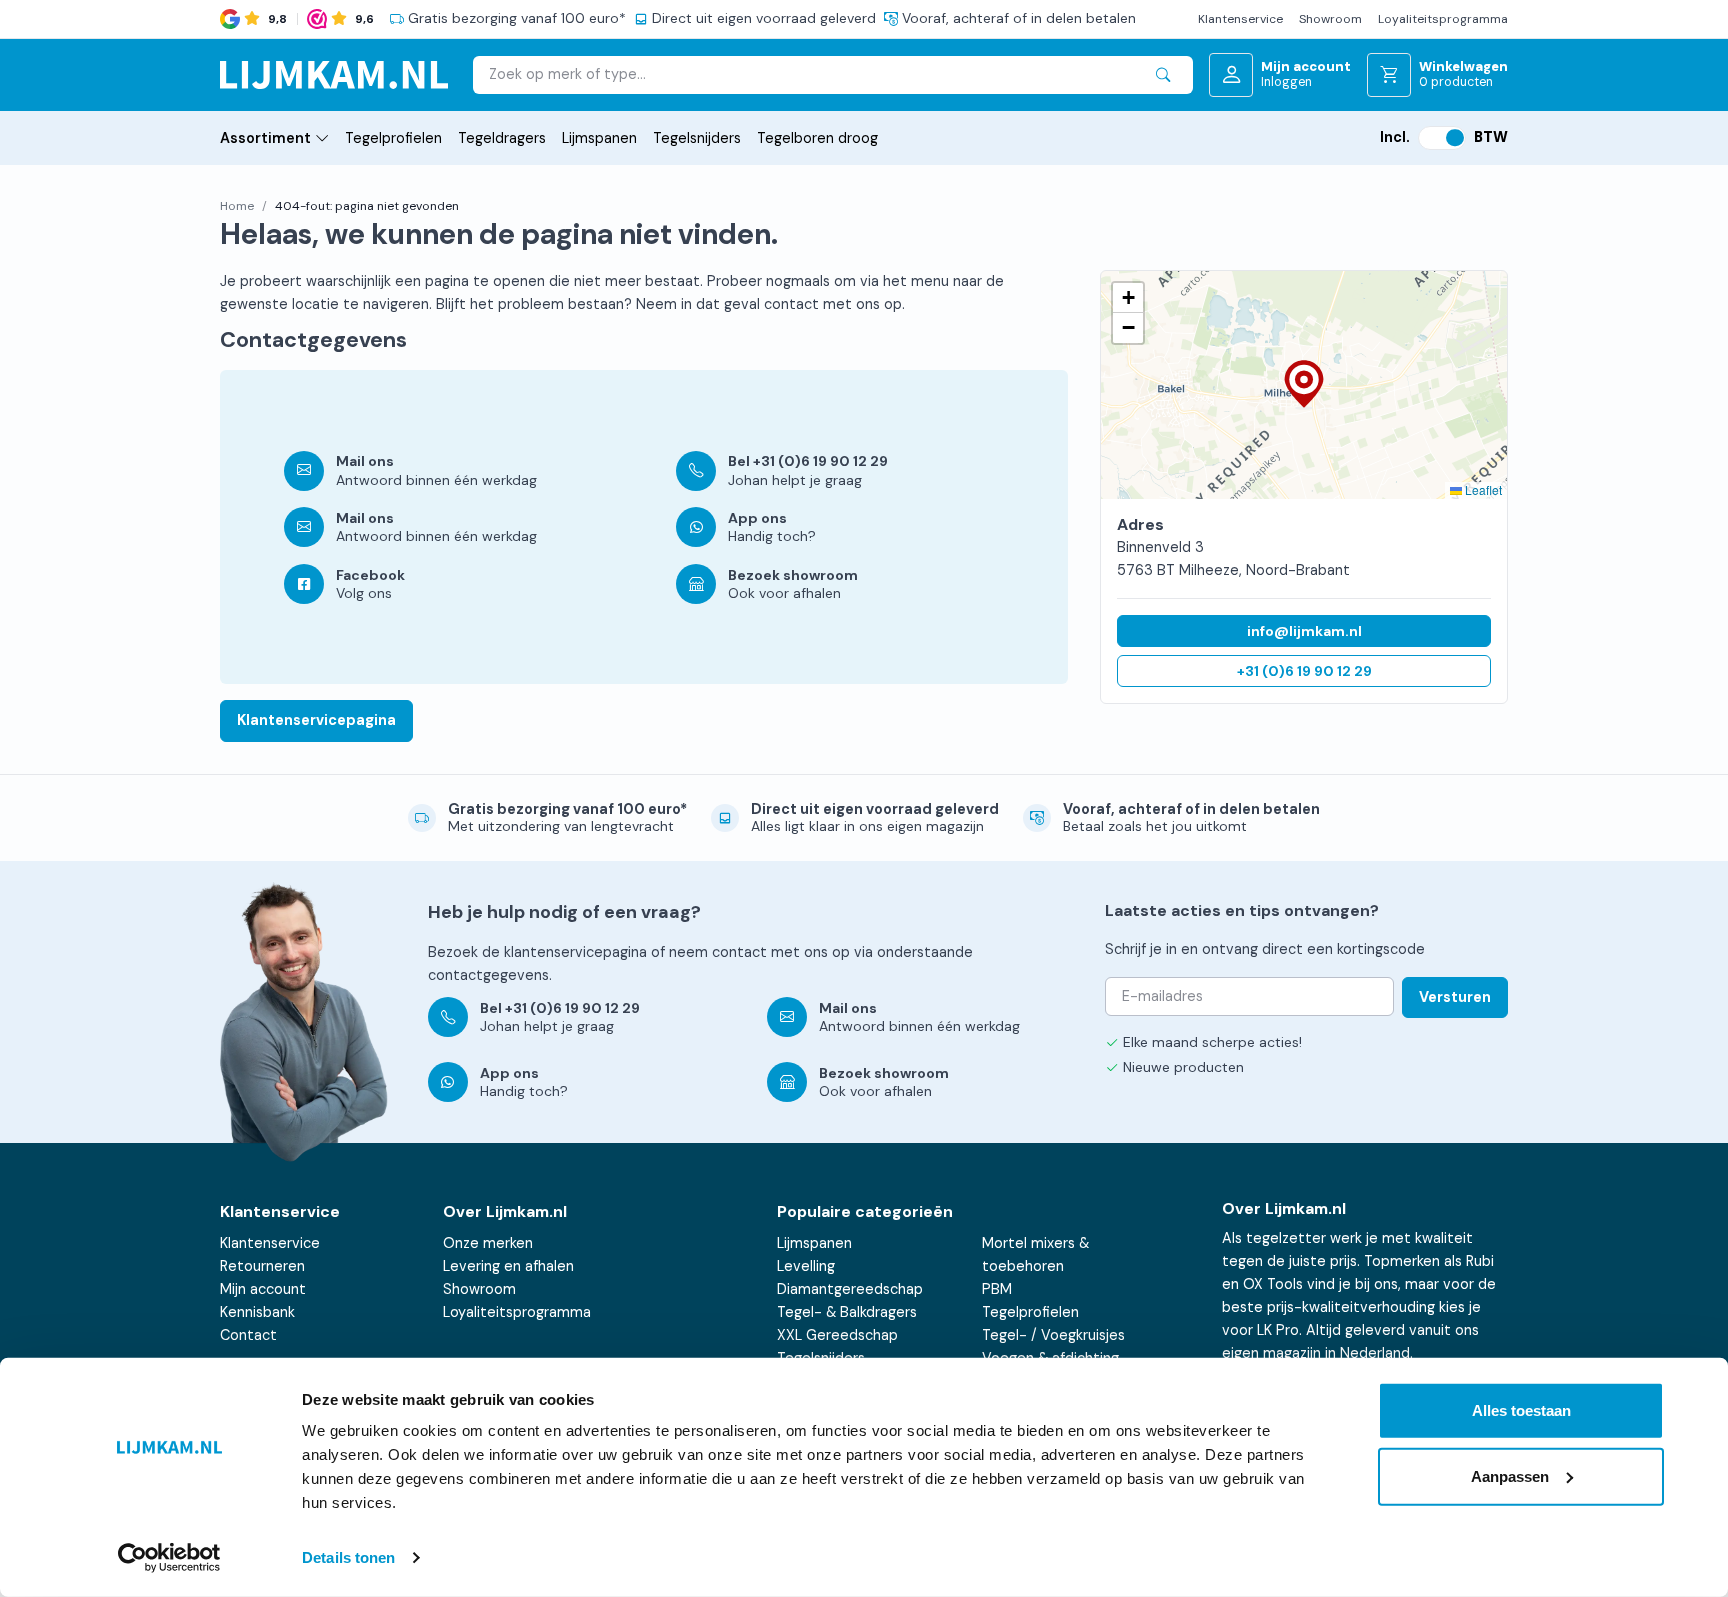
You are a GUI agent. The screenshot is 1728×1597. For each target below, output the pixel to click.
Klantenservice (1240, 19)
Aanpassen (1510, 1475)
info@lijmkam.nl (1304, 631)
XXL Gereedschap (837, 1335)
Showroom (1330, 19)
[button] (1304, 385)
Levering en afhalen (508, 1266)
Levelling (806, 1266)
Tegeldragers (502, 138)
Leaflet (1482, 489)
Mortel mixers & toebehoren (1035, 1254)
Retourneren (262, 1266)
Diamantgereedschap (850, 1289)
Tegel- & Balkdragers (847, 1312)
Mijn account (263, 1289)
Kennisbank (257, 1312)
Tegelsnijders (697, 138)
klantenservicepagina (575, 952)
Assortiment (265, 138)
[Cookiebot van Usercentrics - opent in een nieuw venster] (169, 1558)
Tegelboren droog (817, 138)
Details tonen (348, 1557)
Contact (248, 1335)
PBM (997, 1289)
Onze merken (488, 1243)
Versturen (1455, 997)
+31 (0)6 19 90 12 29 (1304, 671)
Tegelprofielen (393, 138)
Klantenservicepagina (316, 720)
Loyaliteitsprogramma (1443, 19)
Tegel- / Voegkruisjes (1053, 1335)
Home (237, 206)
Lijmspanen (599, 138)
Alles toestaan (1521, 1410)
